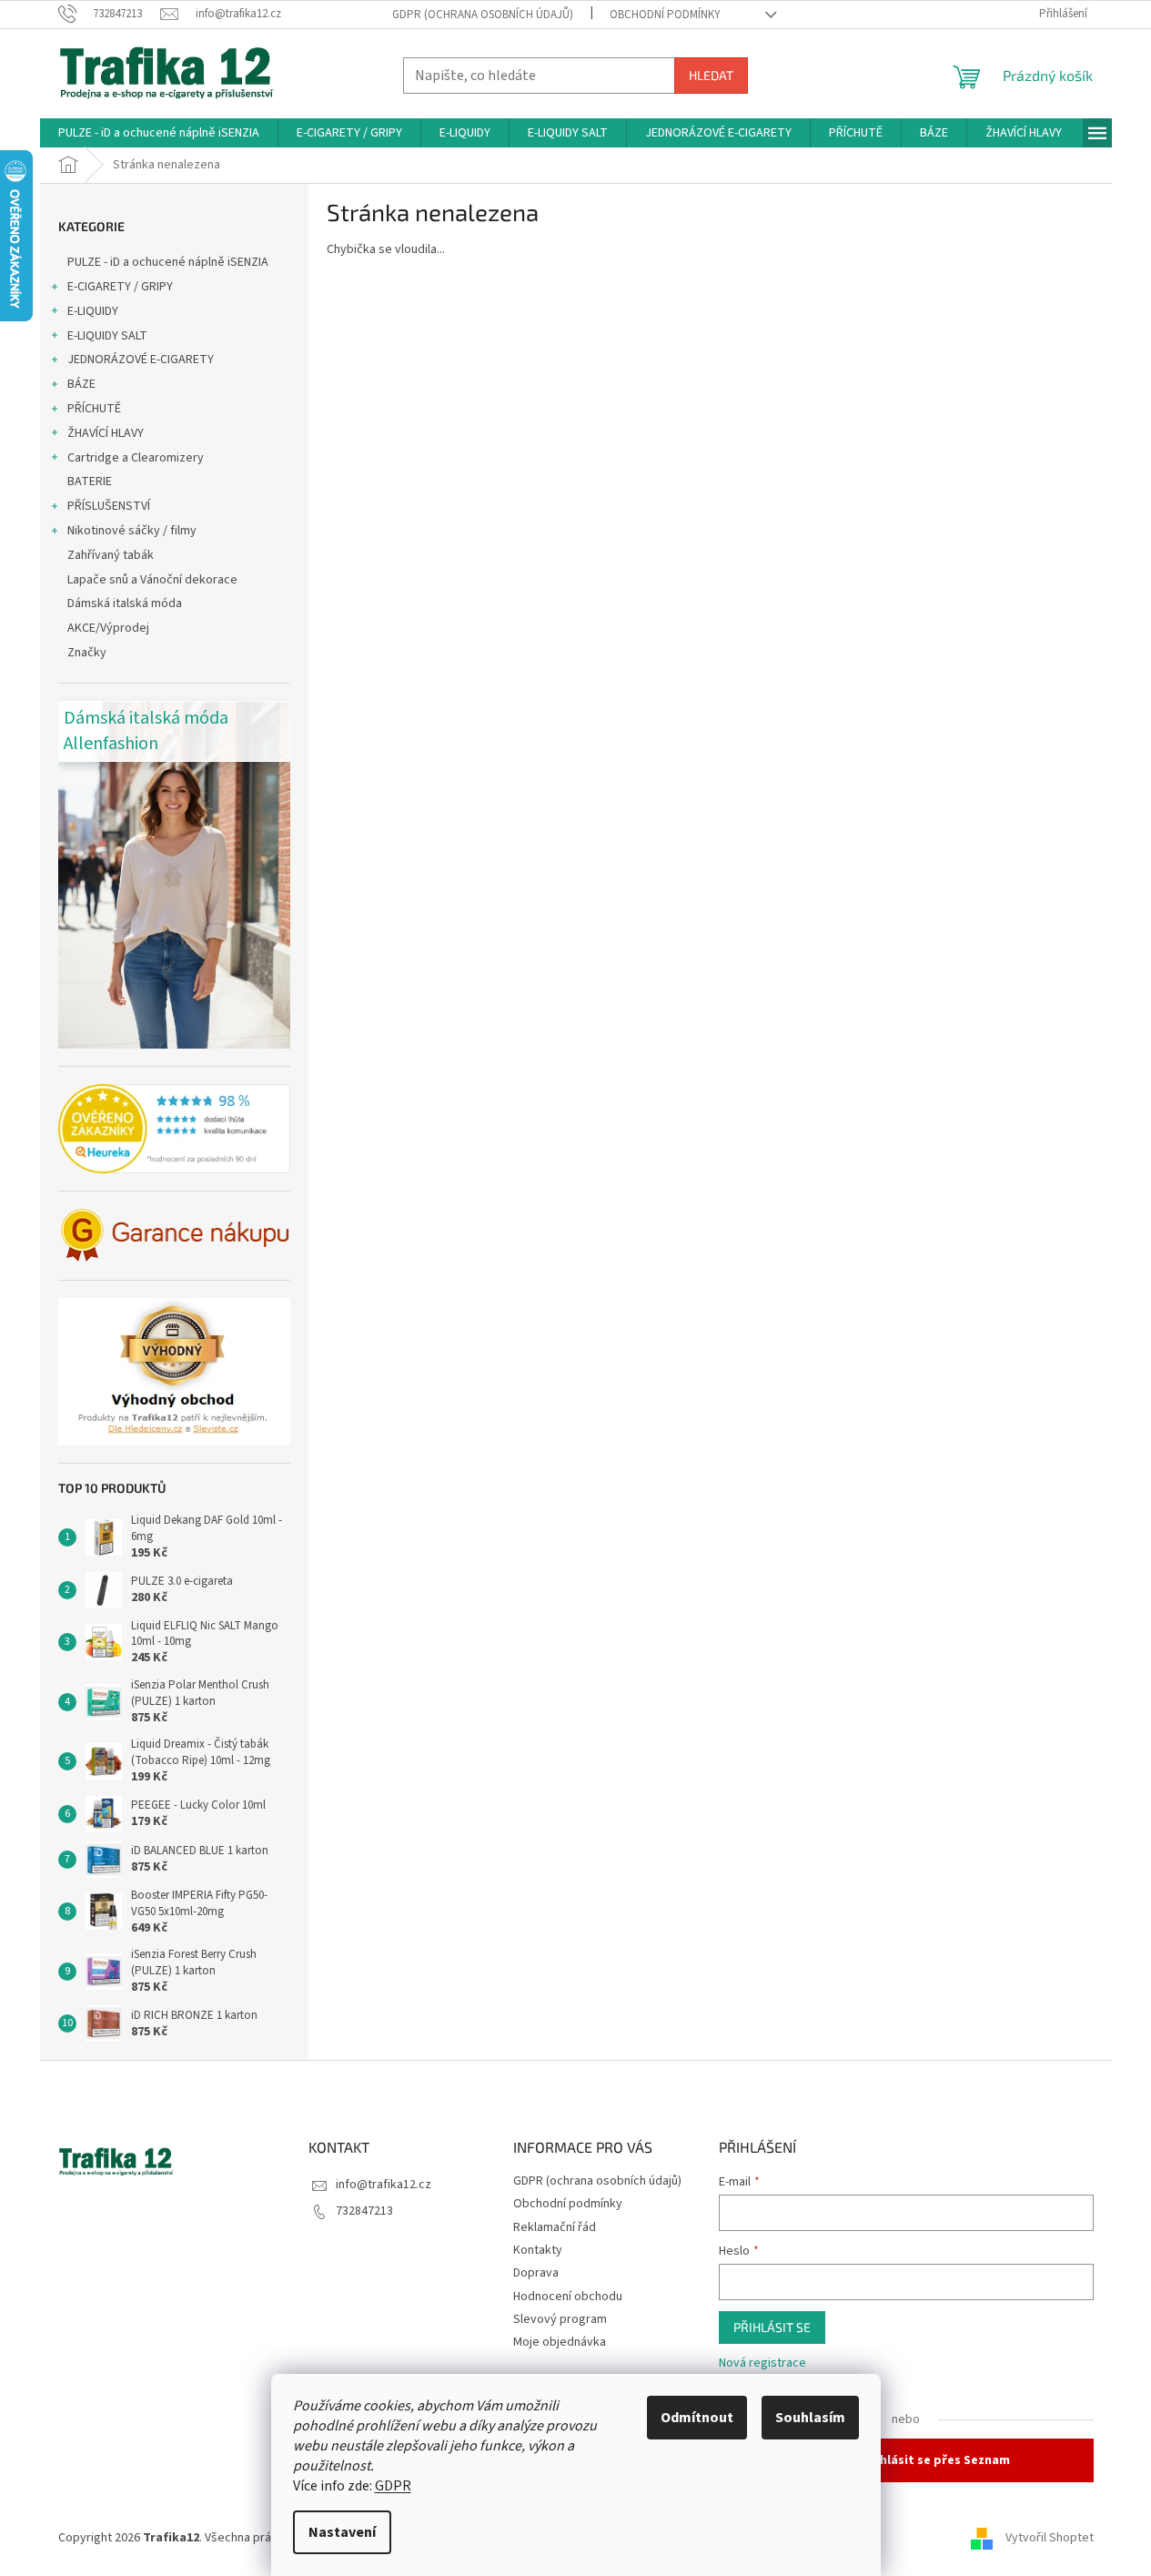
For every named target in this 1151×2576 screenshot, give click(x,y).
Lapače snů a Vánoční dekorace (152, 580)
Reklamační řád (555, 2227)
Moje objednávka (560, 2342)
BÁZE (81, 384)
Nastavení (342, 2532)
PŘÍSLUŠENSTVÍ (109, 506)
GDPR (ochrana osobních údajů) (483, 15)
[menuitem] (159, 133)
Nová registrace (762, 2363)
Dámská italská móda (125, 603)
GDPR (393, 2486)
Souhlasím (810, 2418)
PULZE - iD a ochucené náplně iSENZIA (168, 262)
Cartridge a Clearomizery (136, 458)
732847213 (364, 2211)
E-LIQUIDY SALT (107, 336)
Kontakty (538, 2250)
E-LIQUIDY (93, 311)
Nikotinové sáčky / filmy (132, 531)
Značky (87, 653)
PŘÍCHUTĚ (94, 409)
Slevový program (560, 2319)
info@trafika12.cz (384, 2185)
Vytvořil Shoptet (1050, 2538)
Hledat (711, 75)
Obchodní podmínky (665, 15)
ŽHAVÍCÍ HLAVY (106, 433)
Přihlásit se (772, 2327)
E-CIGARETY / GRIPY (120, 287)
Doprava (536, 2273)
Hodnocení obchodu (568, 2297)
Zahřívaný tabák (111, 555)
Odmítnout (697, 2418)
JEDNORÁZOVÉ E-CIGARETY (141, 360)
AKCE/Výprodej (108, 628)
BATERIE (90, 482)
